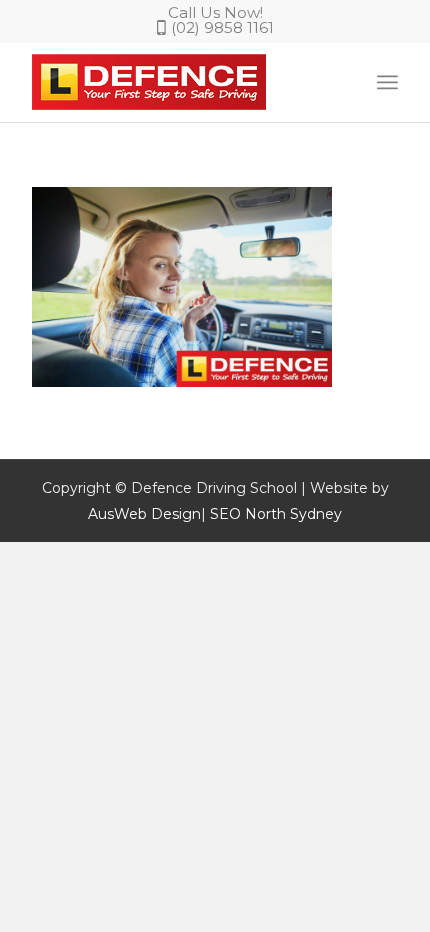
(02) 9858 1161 (222, 27)
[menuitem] (387, 82)
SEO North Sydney (276, 514)
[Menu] (387, 82)
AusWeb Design (144, 514)
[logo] (178, 82)
